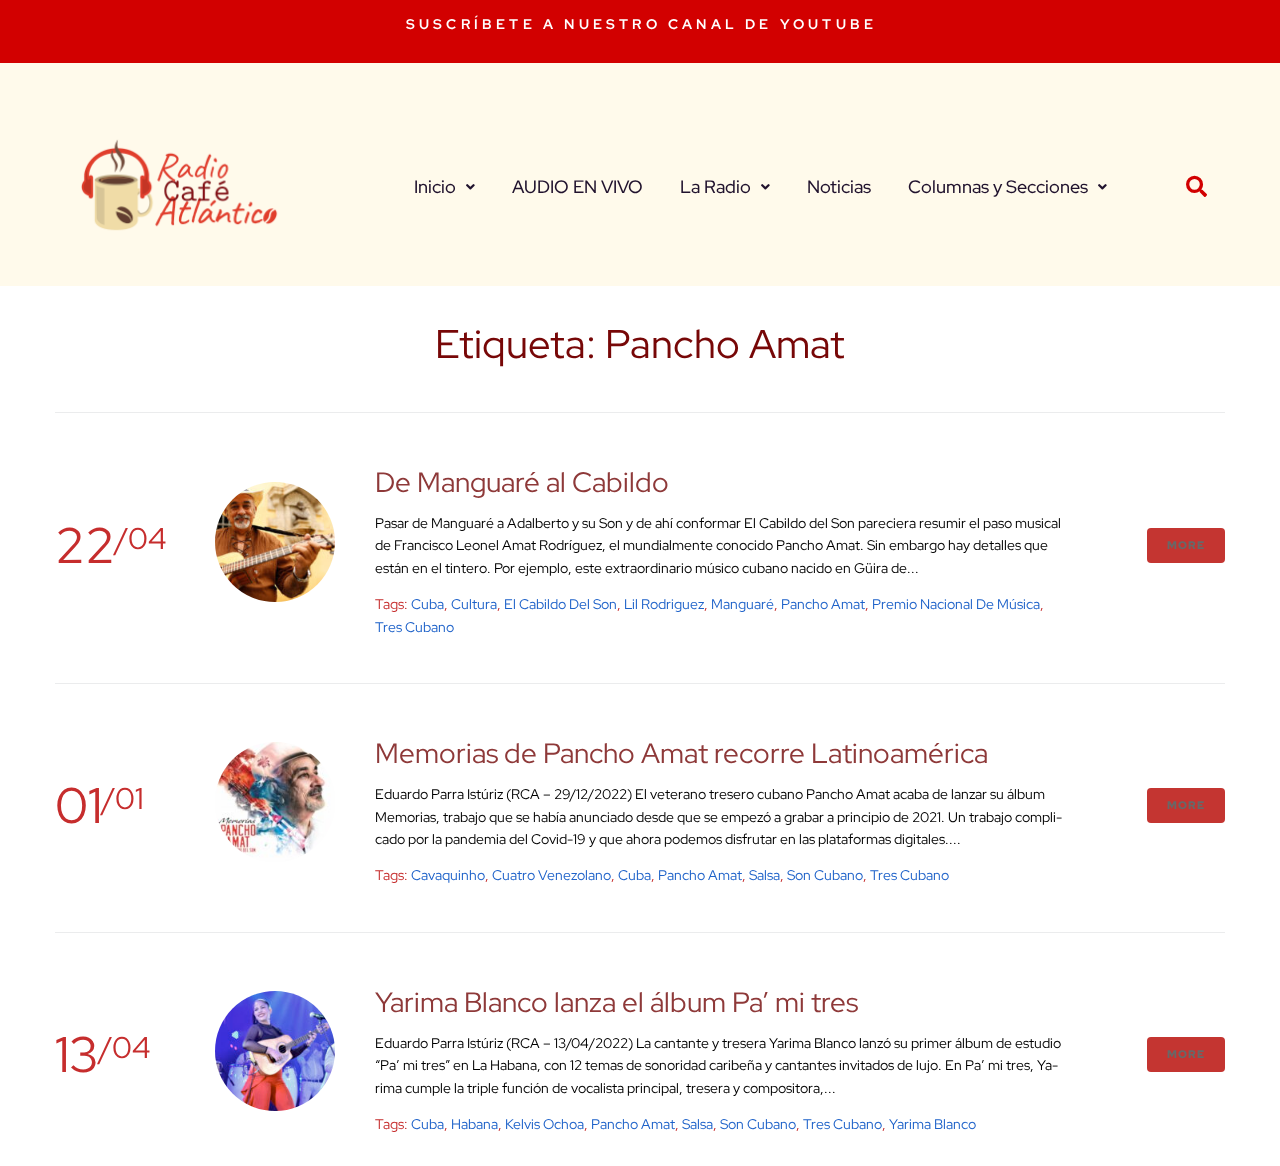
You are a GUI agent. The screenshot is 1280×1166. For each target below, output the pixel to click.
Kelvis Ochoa (544, 1124)
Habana (474, 1124)
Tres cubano (414, 627)
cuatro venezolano (551, 875)
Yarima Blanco (932, 1124)
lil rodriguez (664, 604)
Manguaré (742, 604)
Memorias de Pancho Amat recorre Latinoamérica (681, 753)
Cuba (427, 604)
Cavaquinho (448, 875)
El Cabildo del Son (560, 604)
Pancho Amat (823, 604)
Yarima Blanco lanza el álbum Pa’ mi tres (616, 1002)
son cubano (825, 875)
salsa (764, 875)
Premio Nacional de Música (956, 604)
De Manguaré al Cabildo (522, 482)
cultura (474, 604)
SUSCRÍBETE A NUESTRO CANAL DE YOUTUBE (641, 24)
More (1186, 545)
